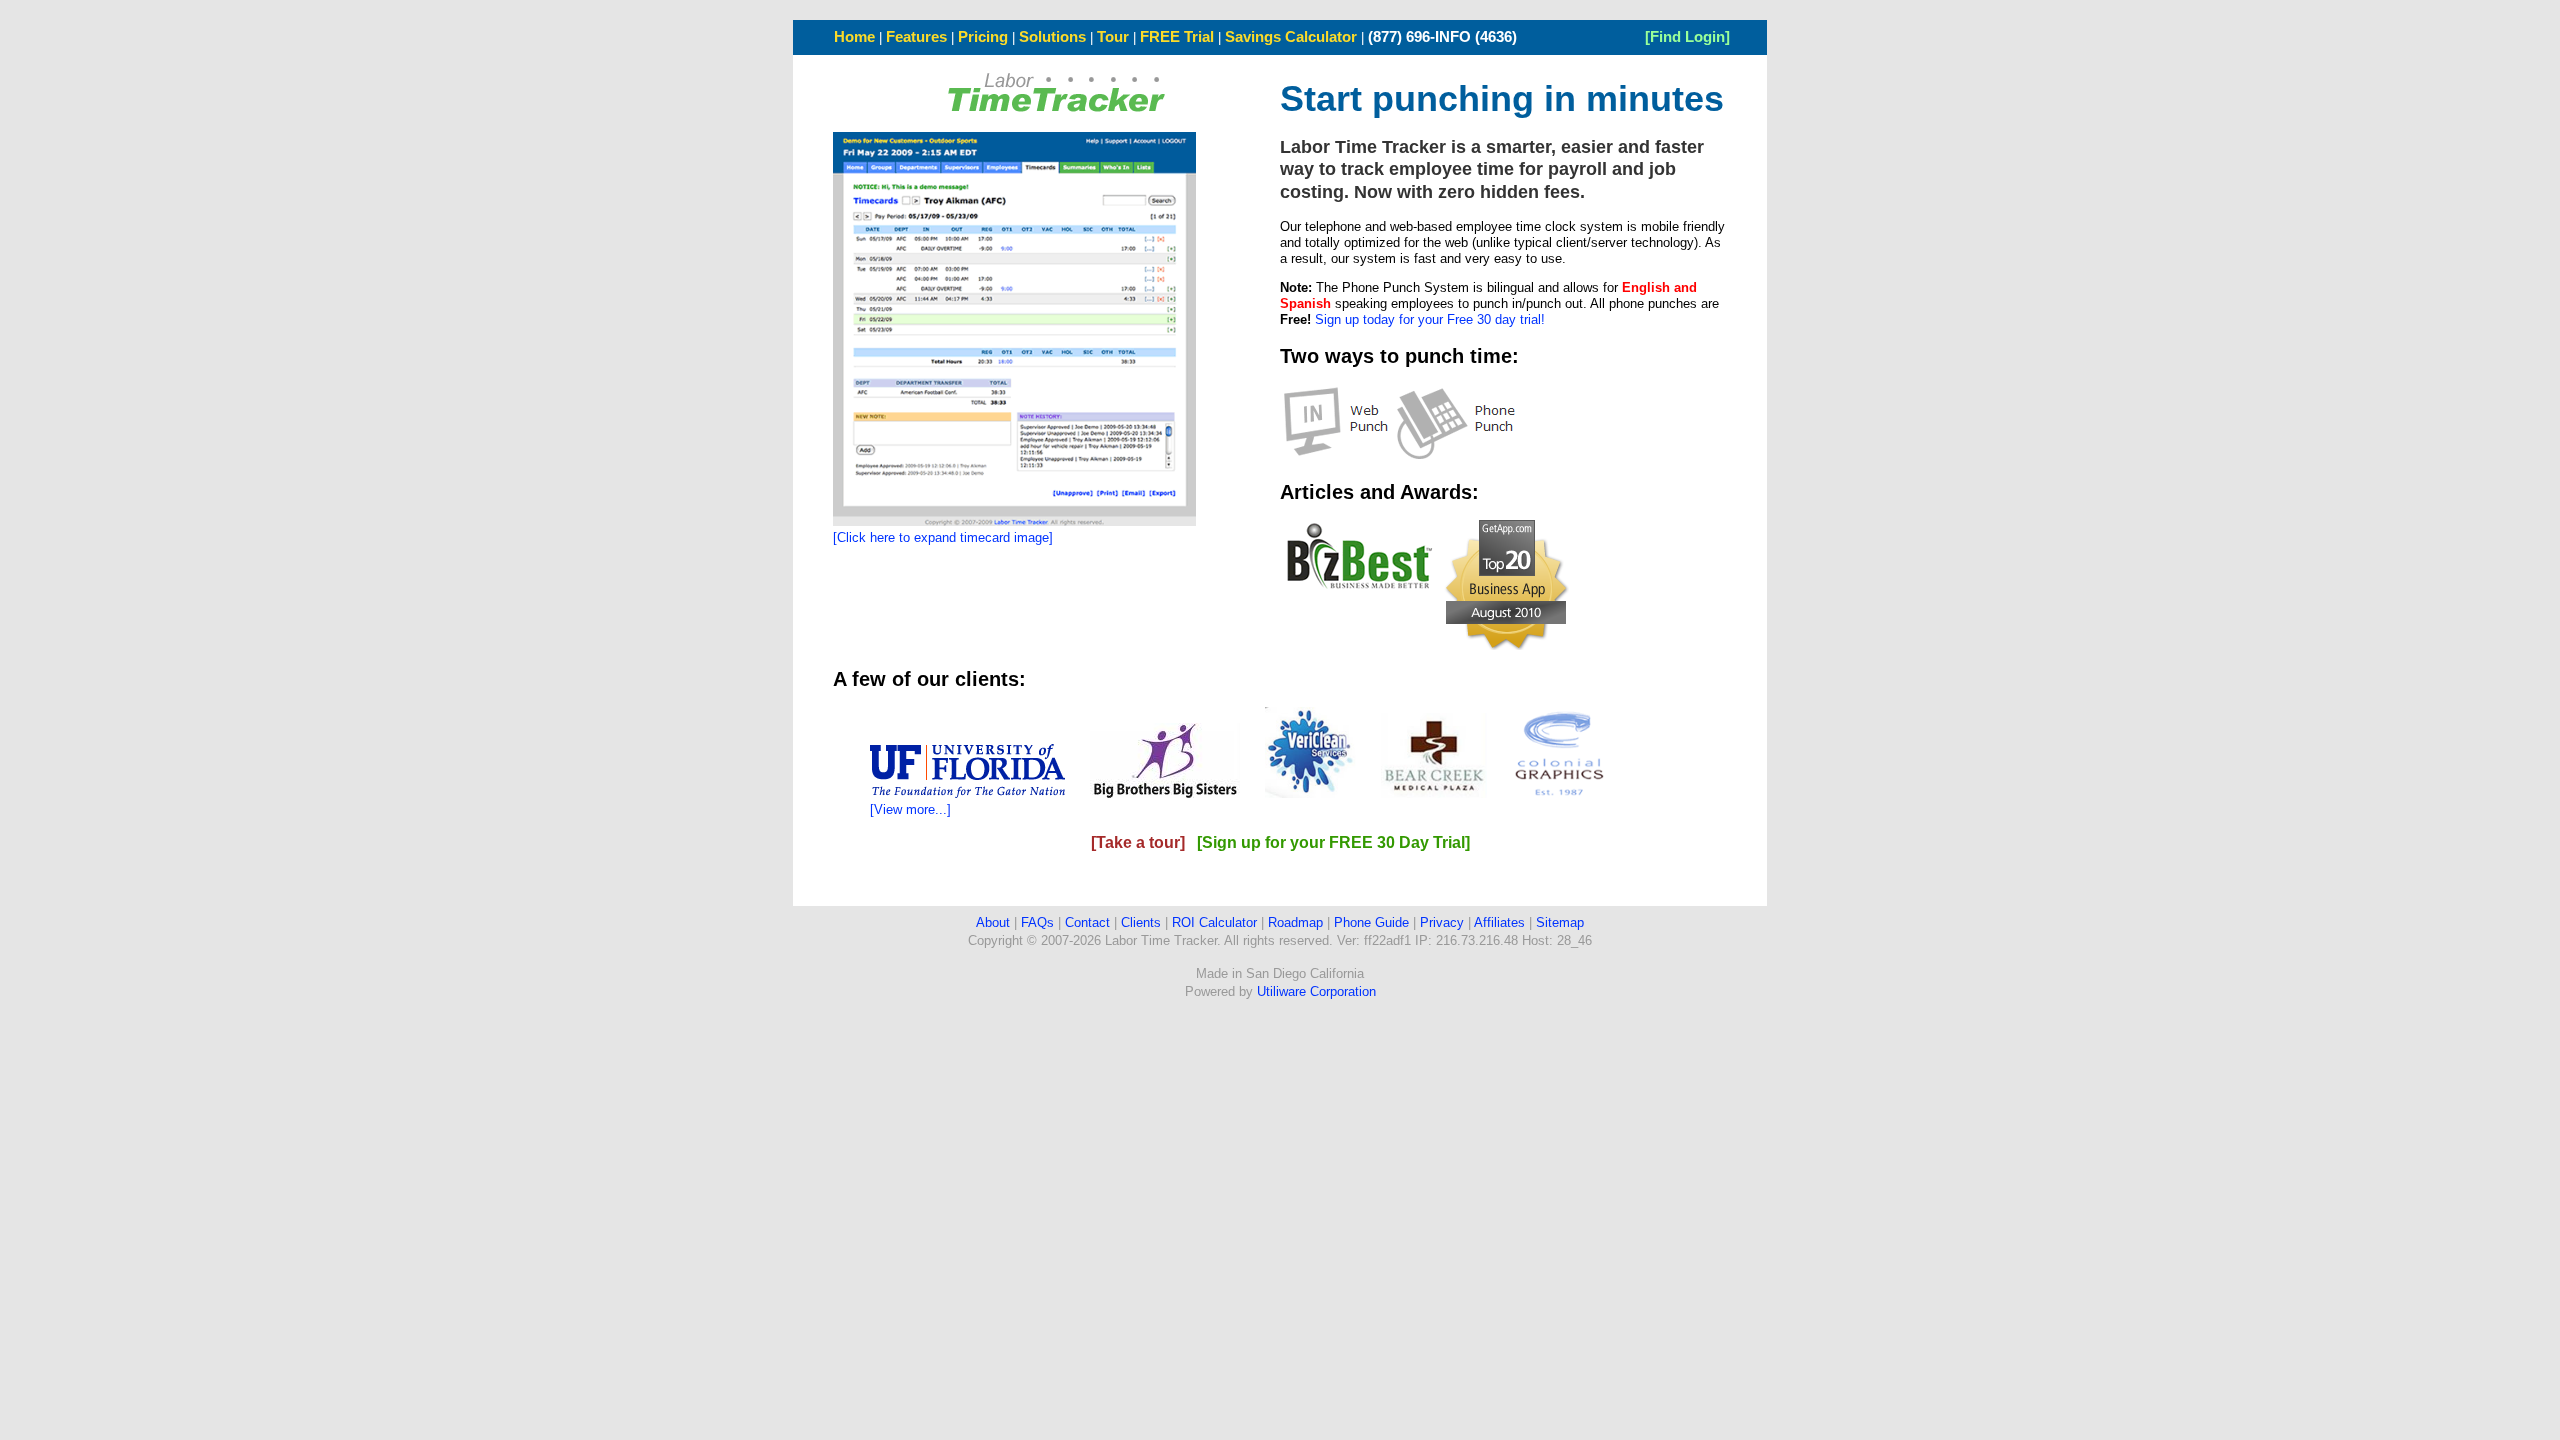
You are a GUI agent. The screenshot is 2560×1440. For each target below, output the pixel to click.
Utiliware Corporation (1316, 991)
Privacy (1442, 922)
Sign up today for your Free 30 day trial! (1430, 319)
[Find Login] (1687, 36)
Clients (1141, 922)
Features (916, 36)
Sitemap (1560, 922)
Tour (1113, 36)
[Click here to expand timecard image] (943, 537)
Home (854, 36)
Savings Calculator (1291, 36)
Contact (1087, 922)
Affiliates (1499, 922)
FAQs (1037, 922)
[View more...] (910, 809)
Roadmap (1295, 922)
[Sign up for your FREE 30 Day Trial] (1333, 842)
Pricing (983, 36)
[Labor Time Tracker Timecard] (1014, 521)
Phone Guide (1371, 922)
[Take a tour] (1138, 842)
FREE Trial (1177, 36)
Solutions (1052, 36)
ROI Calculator (1214, 922)
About (993, 922)
